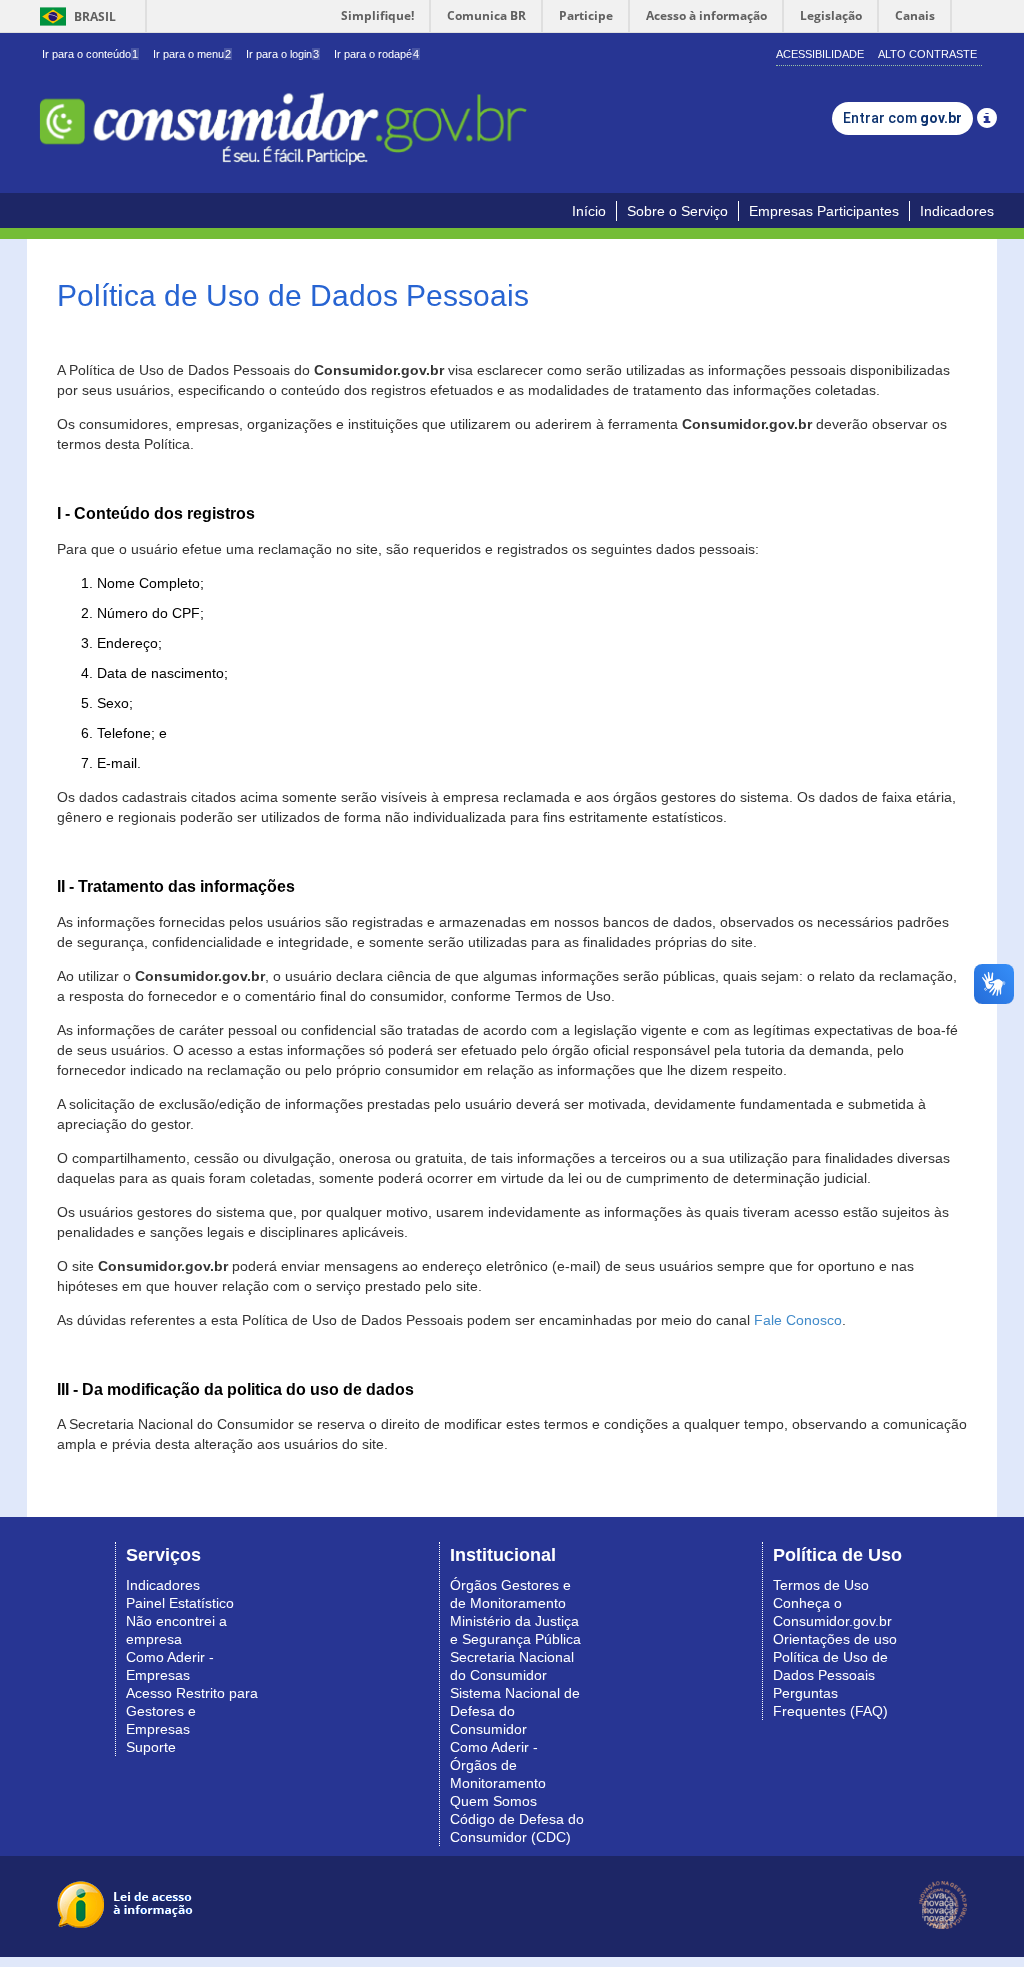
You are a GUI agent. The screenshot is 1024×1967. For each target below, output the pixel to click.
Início (589, 211)
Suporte (151, 1747)
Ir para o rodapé (376, 54)
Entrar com (902, 118)
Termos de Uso (821, 1585)
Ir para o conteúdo (90, 54)
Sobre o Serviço (677, 211)
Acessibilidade (820, 54)
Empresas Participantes (824, 211)
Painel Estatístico (180, 1603)
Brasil (74, 16)
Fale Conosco (798, 1320)
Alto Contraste (927, 54)
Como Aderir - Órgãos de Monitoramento (498, 1765)
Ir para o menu (192, 54)
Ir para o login (282, 54)
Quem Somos (493, 1801)
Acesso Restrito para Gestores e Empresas (192, 1711)
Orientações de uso (835, 1639)
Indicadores (957, 211)
